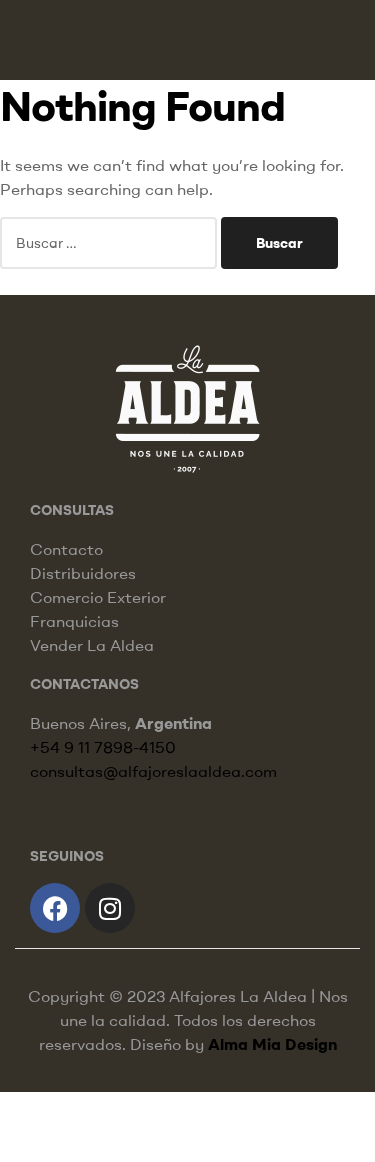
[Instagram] (110, 908)
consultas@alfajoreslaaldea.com (153, 771)
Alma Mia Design (272, 1044)
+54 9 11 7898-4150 (103, 747)
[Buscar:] (110, 242)
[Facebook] (55, 908)
